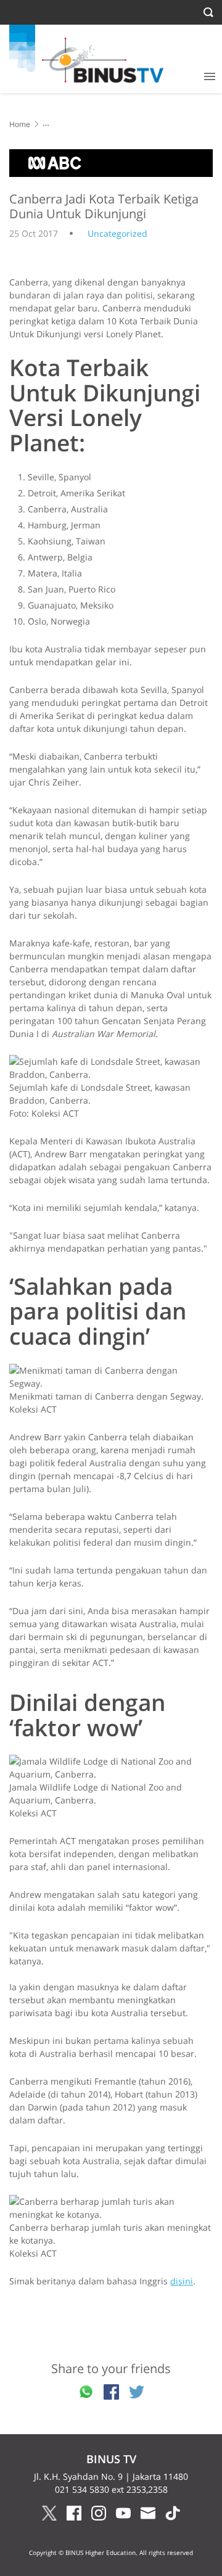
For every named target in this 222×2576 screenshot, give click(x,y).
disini (182, 2281)
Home (20, 124)
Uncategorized (117, 233)
